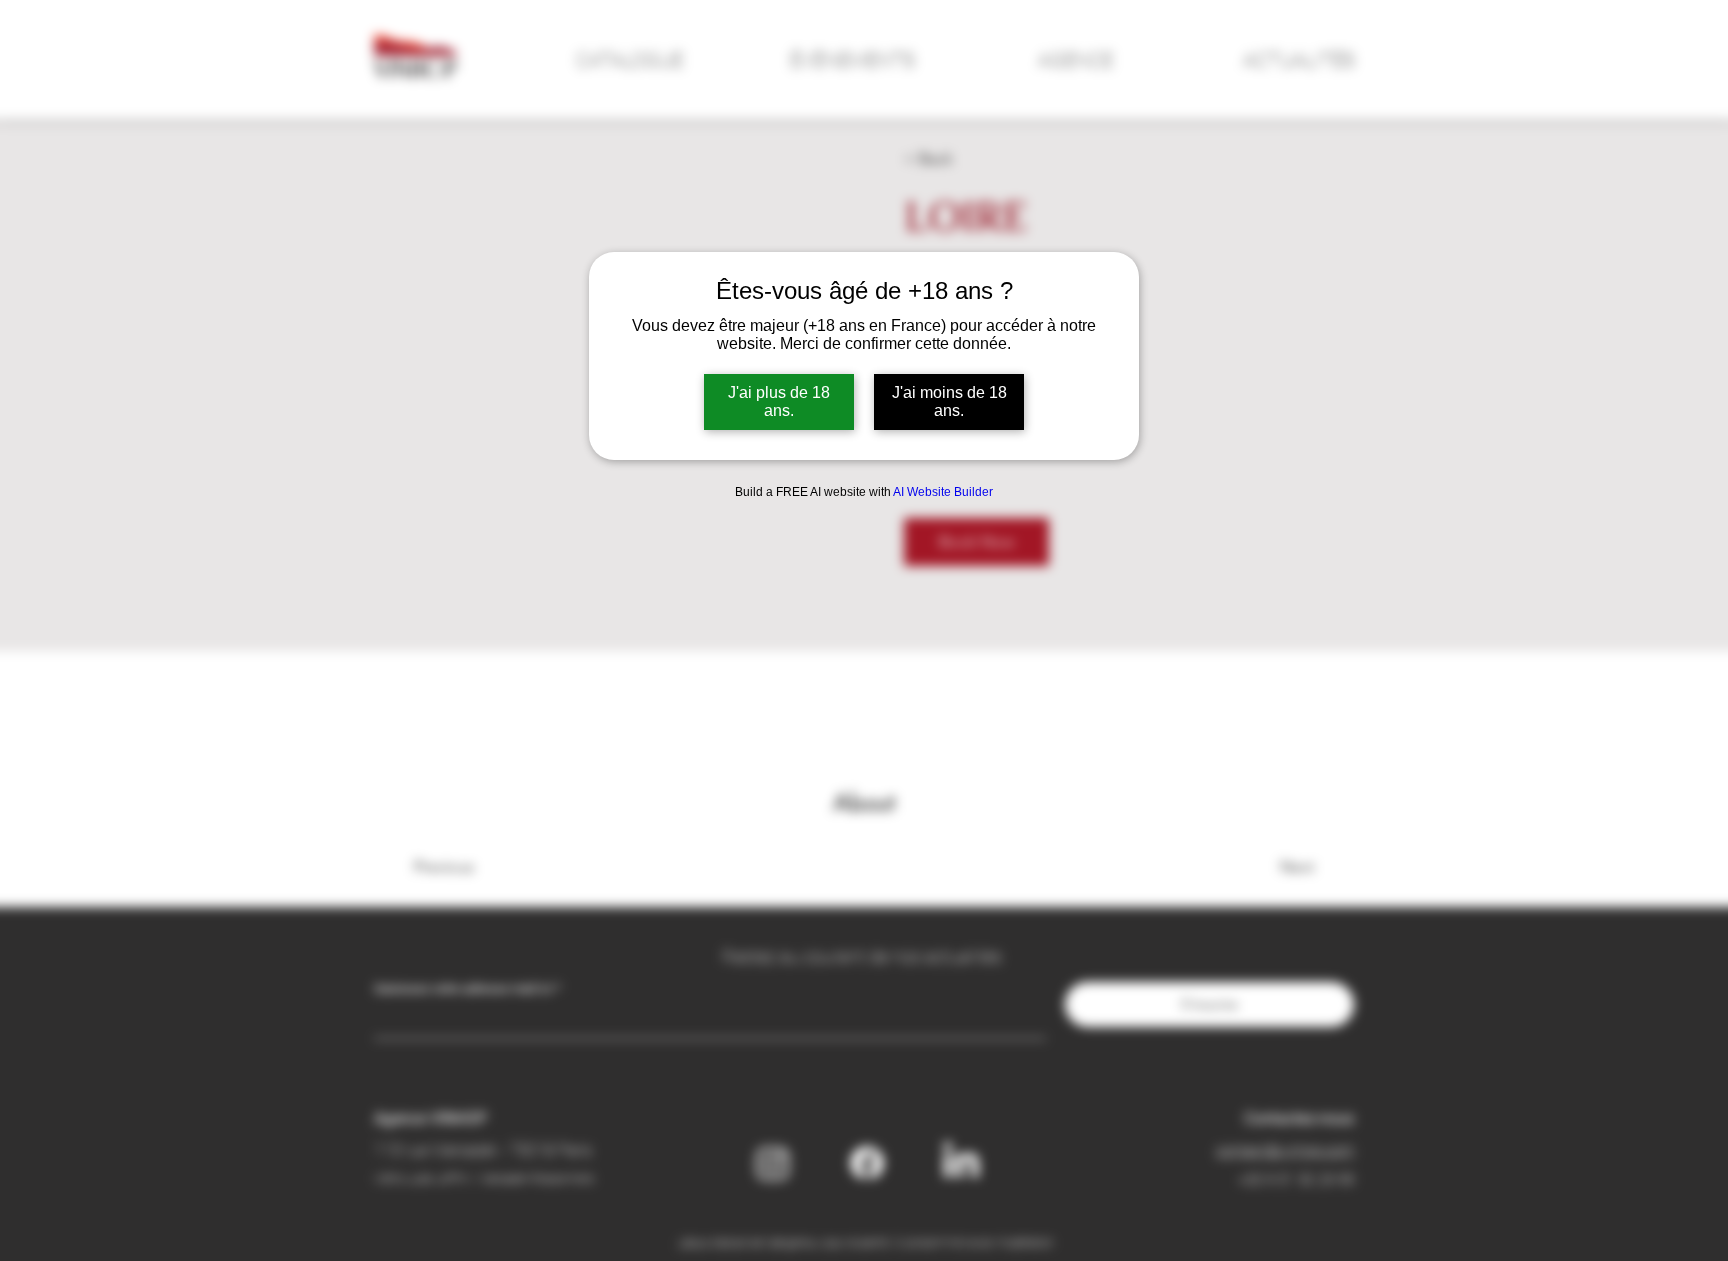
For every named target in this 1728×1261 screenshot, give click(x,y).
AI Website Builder (943, 492)
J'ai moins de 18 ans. (949, 401)
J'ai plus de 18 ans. (779, 401)
